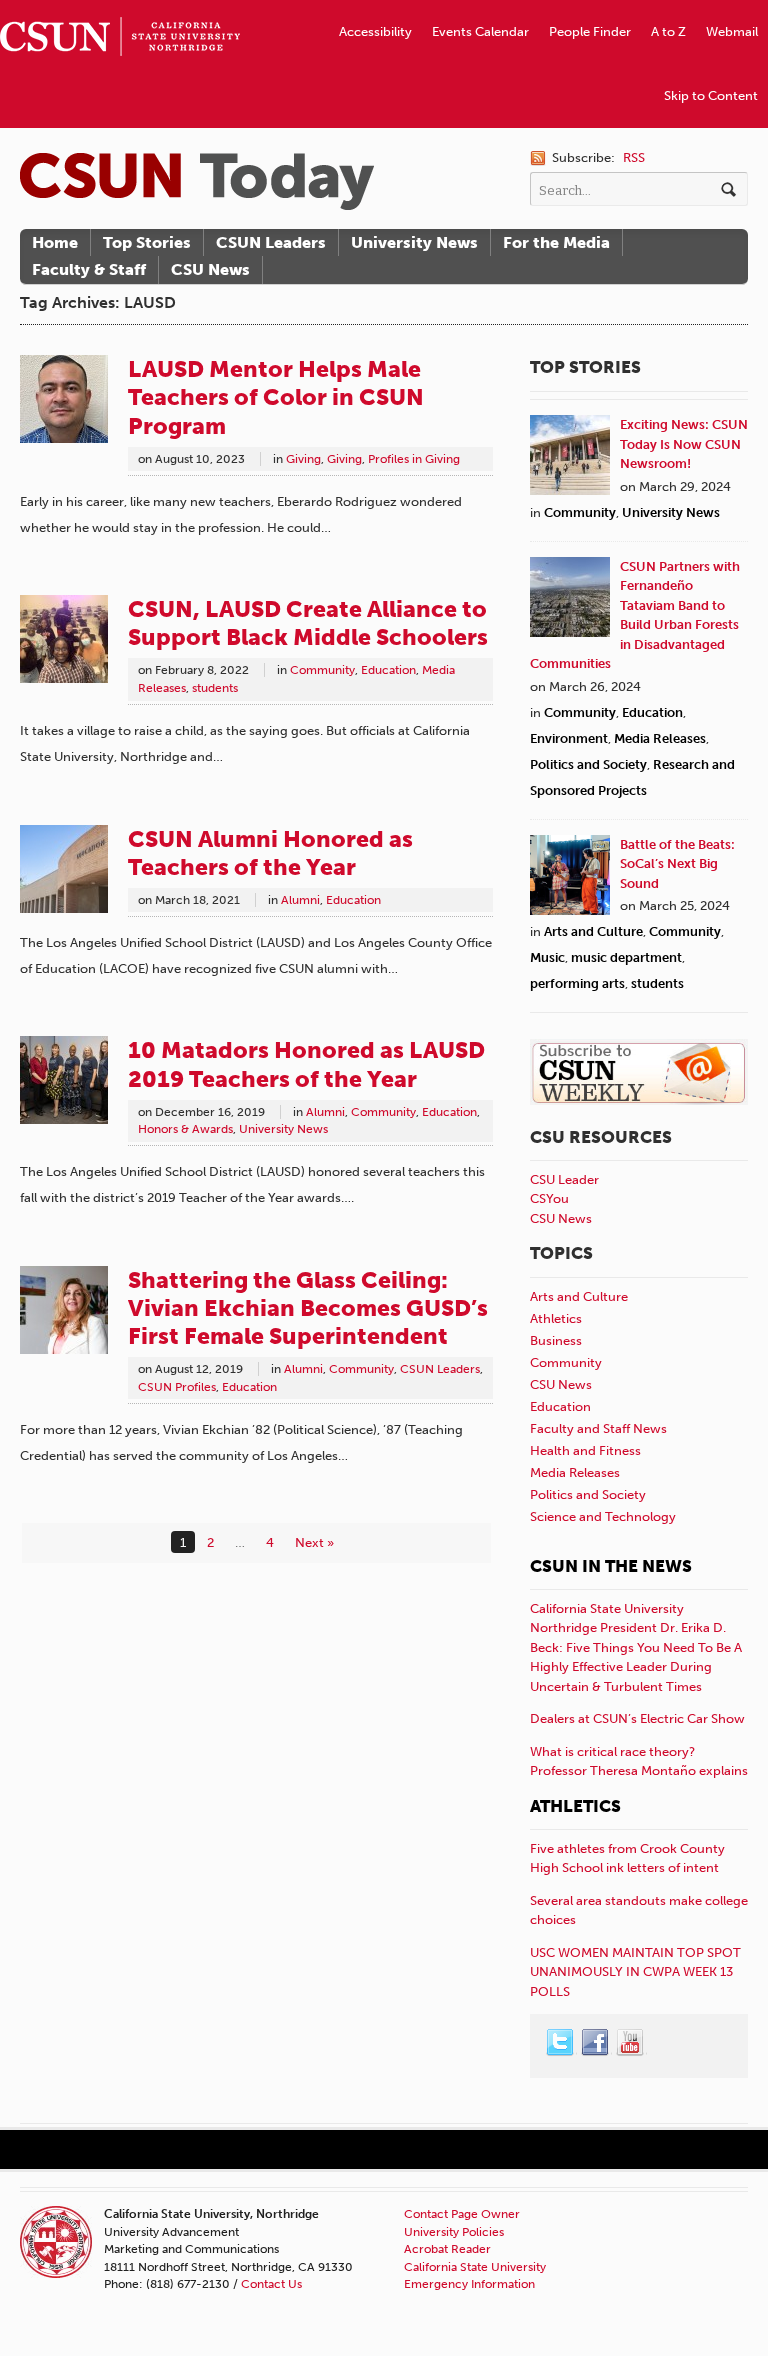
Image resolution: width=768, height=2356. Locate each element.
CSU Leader (564, 1179)
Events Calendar (480, 31)
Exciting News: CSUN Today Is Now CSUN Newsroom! (684, 444)
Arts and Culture (593, 931)
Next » (314, 1542)
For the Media (556, 242)
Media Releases (660, 738)
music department (626, 957)
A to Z (668, 31)
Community (322, 670)
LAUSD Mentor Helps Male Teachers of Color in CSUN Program (276, 397)
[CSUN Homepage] (120, 8)
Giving (303, 459)
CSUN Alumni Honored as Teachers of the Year (270, 853)
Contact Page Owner (462, 2214)
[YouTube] (631, 2043)
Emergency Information (469, 2284)
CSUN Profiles (177, 1387)
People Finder (590, 31)
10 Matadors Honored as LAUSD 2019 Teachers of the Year (306, 1064)
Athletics (556, 1318)
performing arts (577, 983)
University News (414, 242)
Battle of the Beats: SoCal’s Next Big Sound (677, 864)
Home (55, 242)
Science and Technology (603, 1516)
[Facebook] (596, 2043)
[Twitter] (561, 2043)
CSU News (210, 269)
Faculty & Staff (89, 269)
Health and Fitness (585, 1450)
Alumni (300, 900)
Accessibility (375, 31)
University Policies (454, 2232)
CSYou (549, 1198)
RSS (634, 157)
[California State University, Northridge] (197, 181)
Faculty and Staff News (598, 1428)
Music (547, 957)
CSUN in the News (611, 1566)
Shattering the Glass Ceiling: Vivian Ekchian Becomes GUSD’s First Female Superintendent (308, 1308)
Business (556, 1340)
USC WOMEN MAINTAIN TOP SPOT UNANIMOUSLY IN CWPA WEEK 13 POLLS (635, 1972)
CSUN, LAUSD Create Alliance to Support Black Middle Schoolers (308, 623)
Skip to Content (711, 95)
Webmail (732, 31)
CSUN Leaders (271, 242)
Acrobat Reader (447, 2249)
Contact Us (271, 2284)
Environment (569, 738)
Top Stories (147, 242)
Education (388, 670)
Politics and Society (588, 764)
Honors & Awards (185, 1129)
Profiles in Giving (414, 459)
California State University (475, 2267)
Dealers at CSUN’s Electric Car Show (637, 1718)
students (215, 688)
